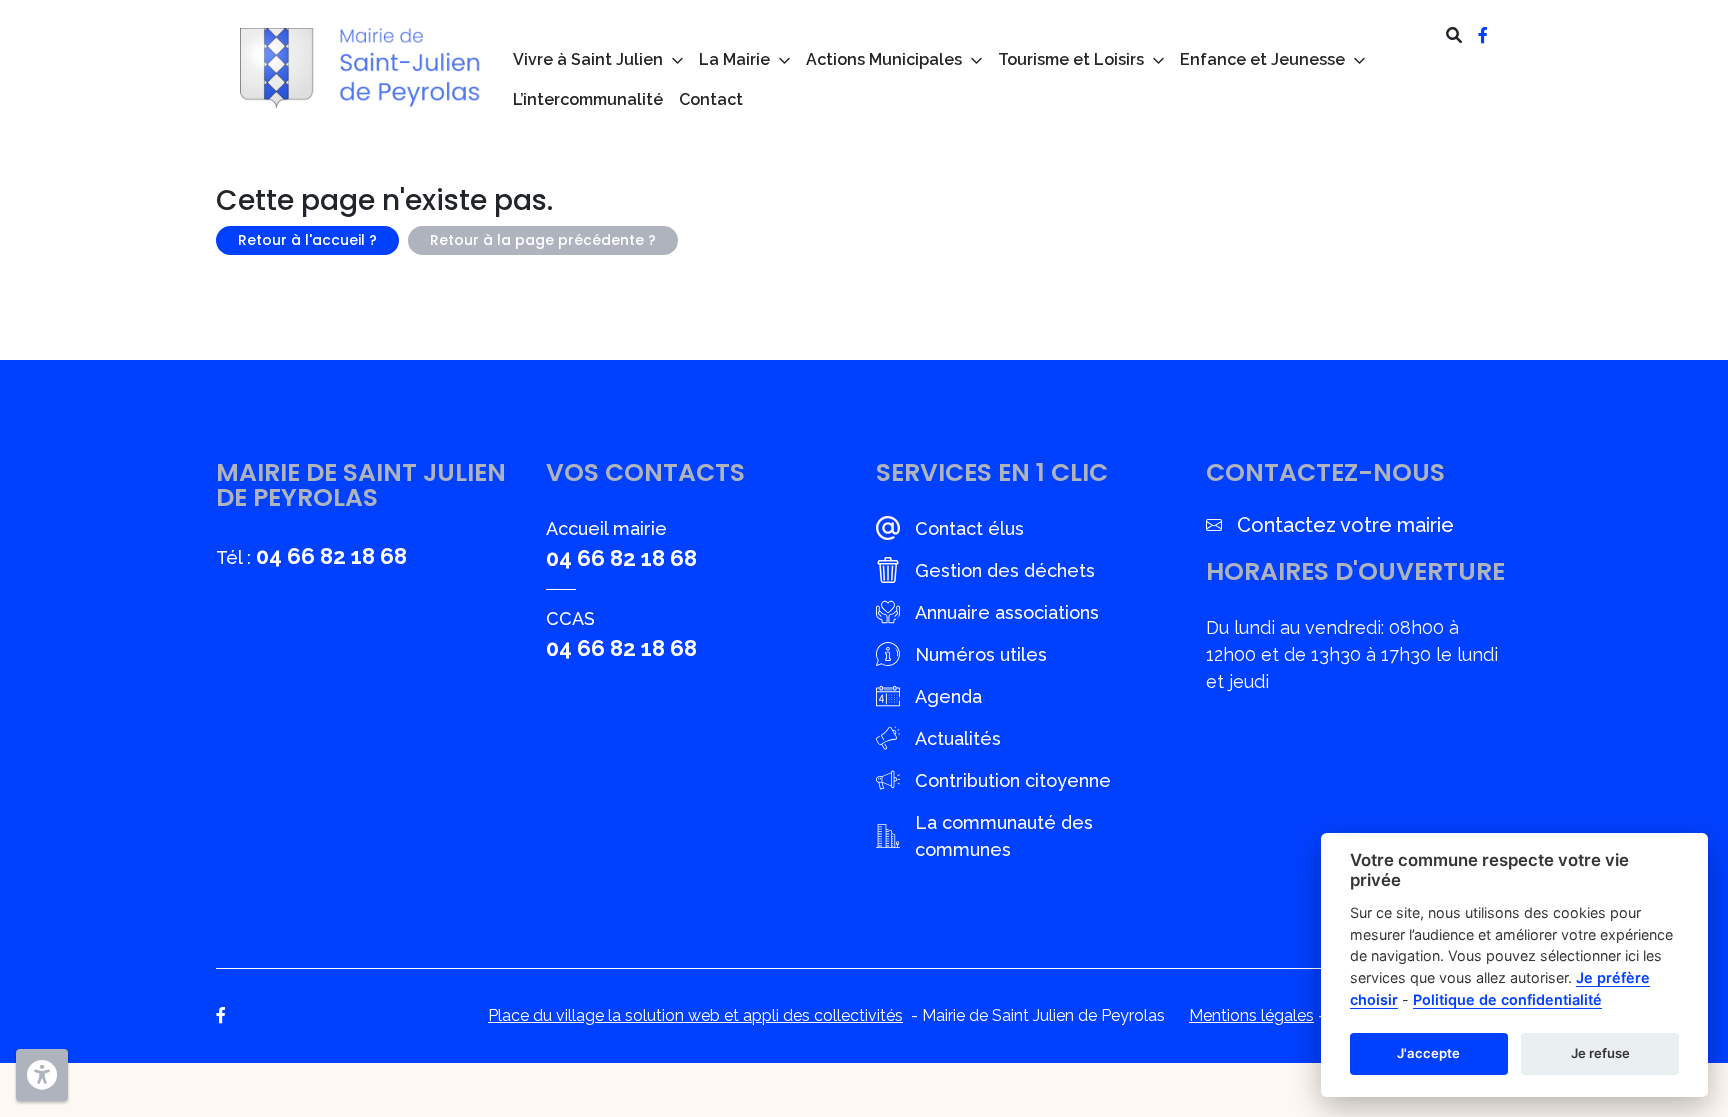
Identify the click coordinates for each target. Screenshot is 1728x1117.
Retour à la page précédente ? (543, 240)
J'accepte (1428, 1053)
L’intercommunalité (588, 99)
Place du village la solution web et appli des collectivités (695, 1015)
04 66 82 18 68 (331, 556)
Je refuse (1600, 1053)
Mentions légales (1251, 1015)
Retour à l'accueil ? (307, 240)
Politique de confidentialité (1507, 999)
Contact (711, 99)
